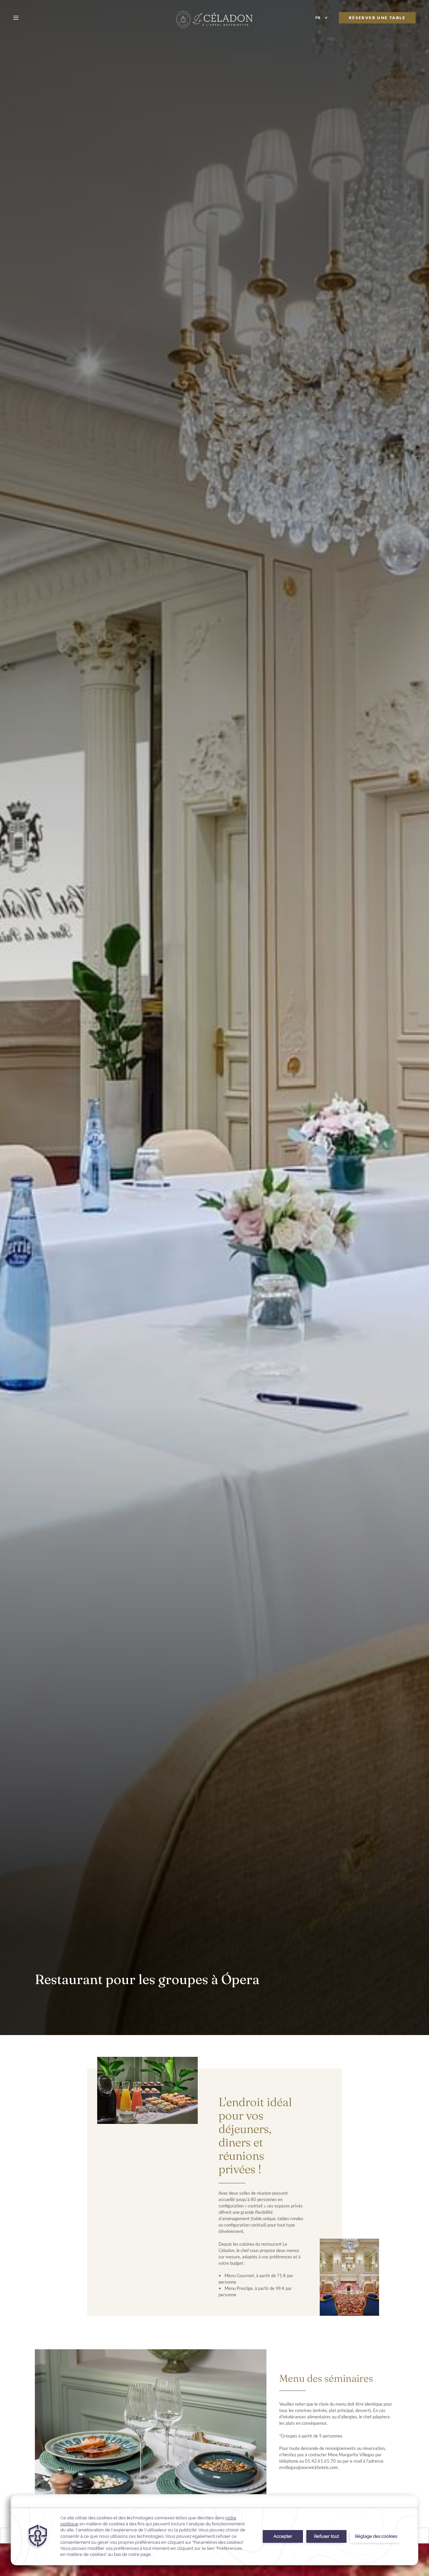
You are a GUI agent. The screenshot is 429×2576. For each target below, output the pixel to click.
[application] (214, 2530)
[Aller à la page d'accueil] (214, 19)
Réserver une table (377, 18)
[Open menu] (17, 18)
